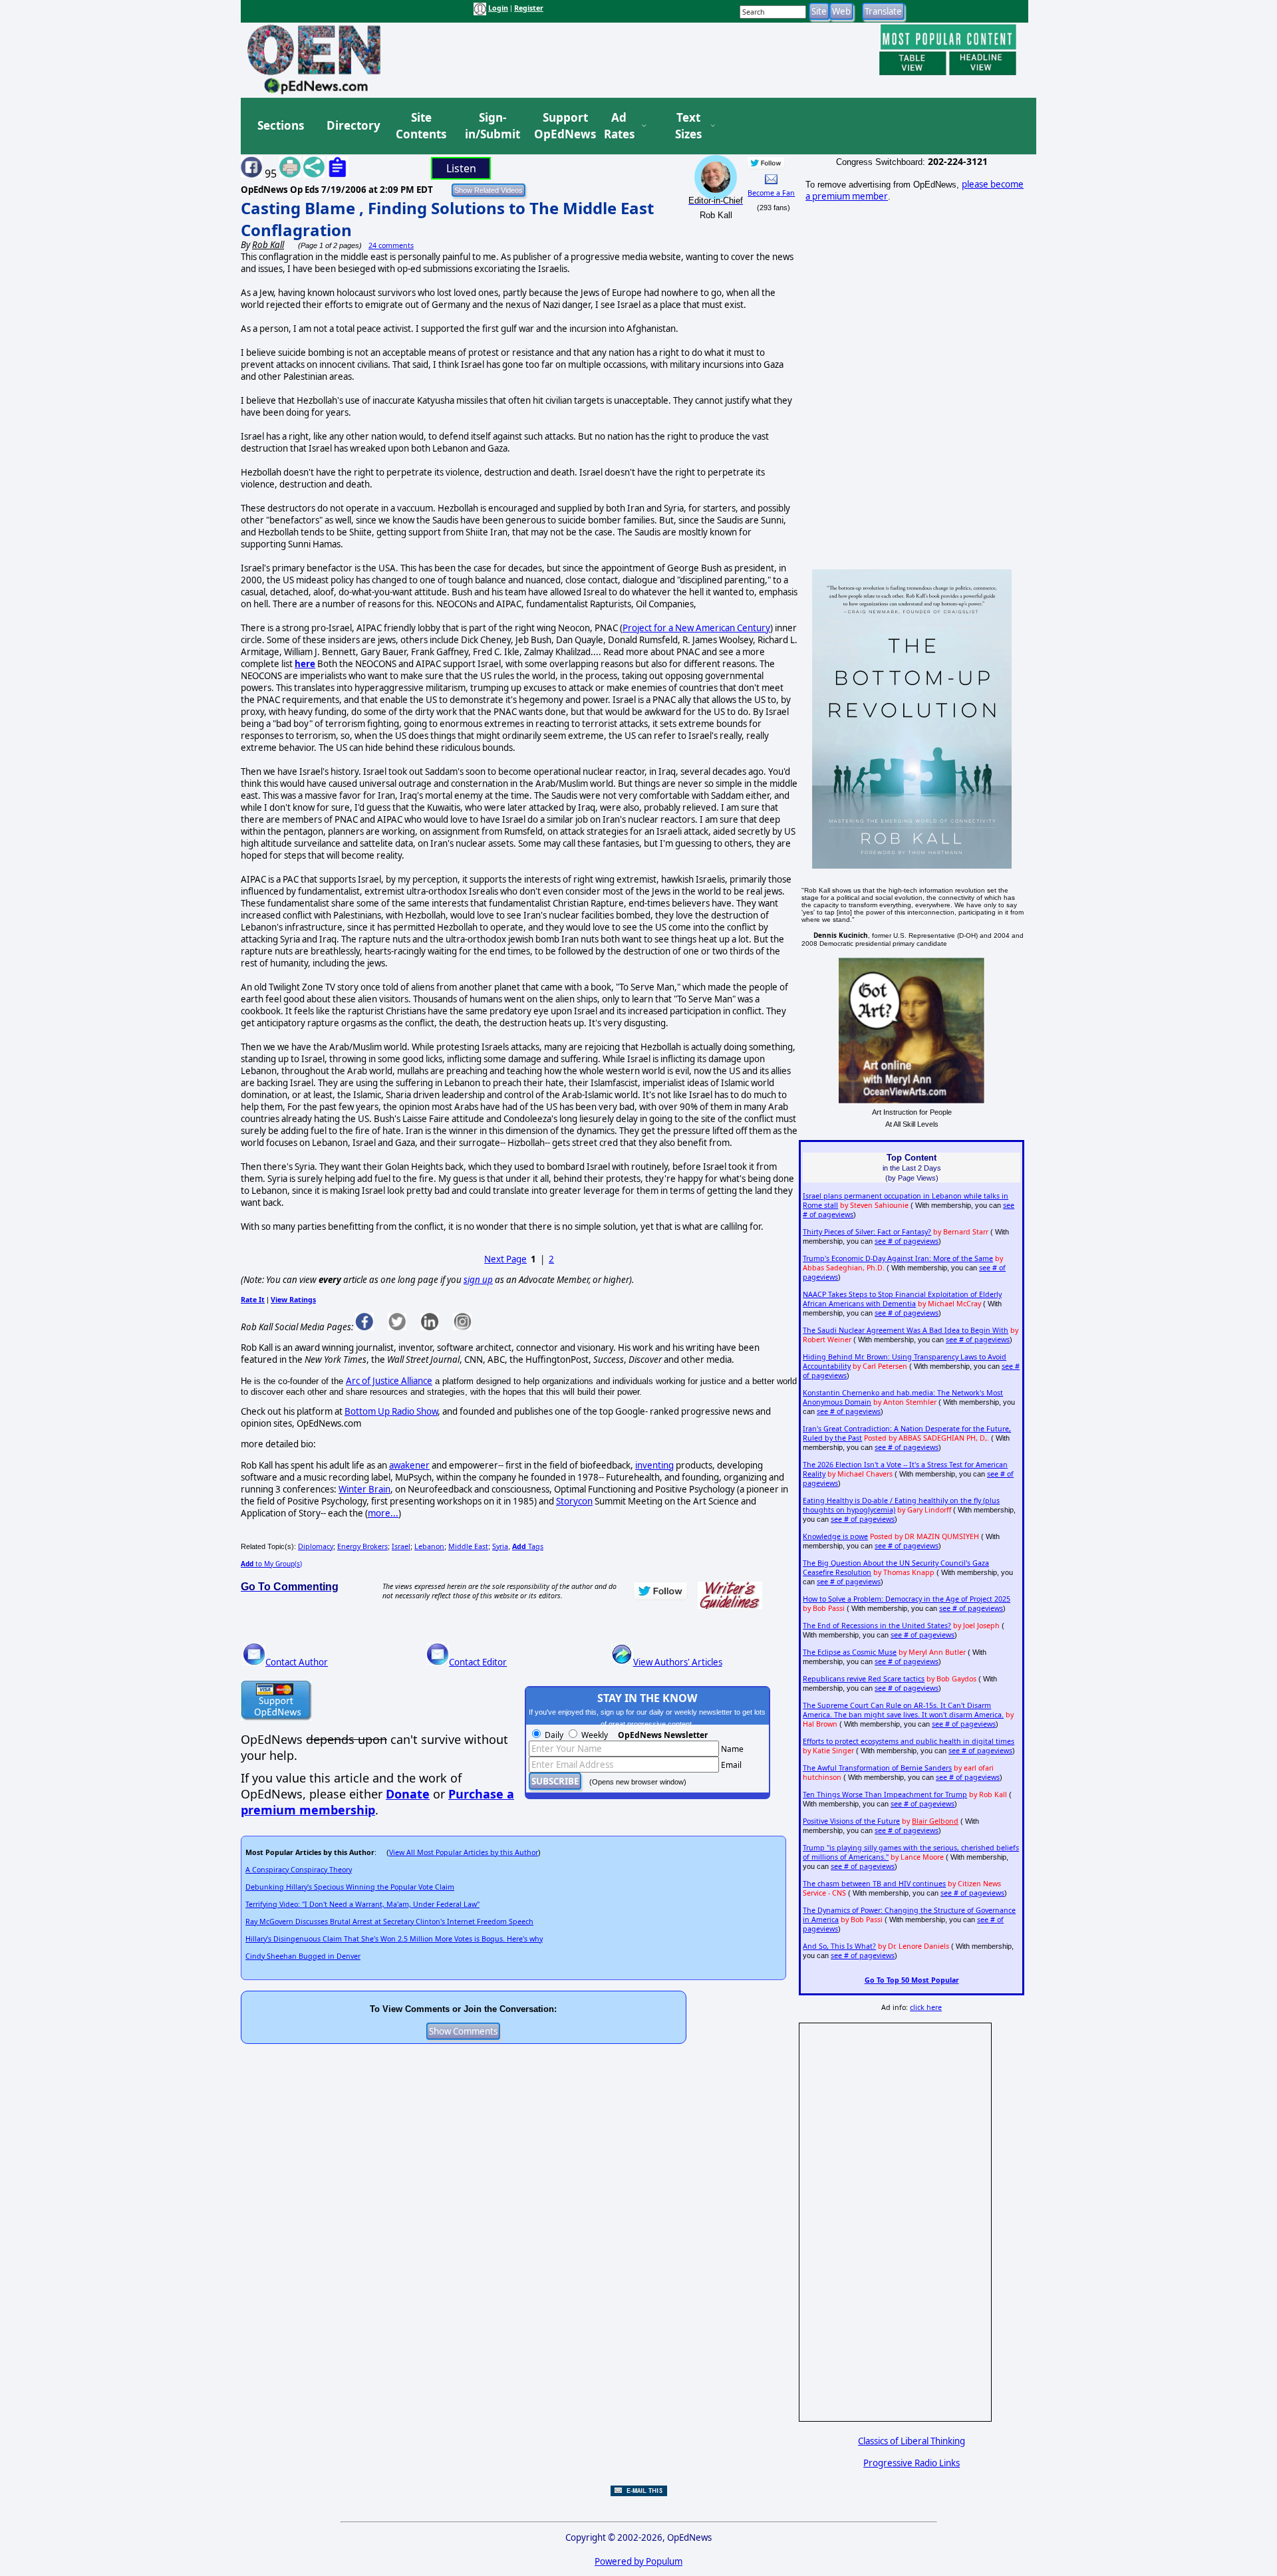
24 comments (391, 245)
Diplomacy (316, 1546)
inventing (654, 1465)
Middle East (468, 1546)
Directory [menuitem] (353, 125)
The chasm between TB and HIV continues (874, 1884)
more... (383, 1513)
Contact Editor (478, 1662)
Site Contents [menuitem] (421, 126)
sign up (478, 1280)
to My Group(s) (271, 1564)
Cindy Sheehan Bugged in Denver (303, 1956)
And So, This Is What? (839, 1946)
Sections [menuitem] (281, 125)
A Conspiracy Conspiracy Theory (299, 1870)
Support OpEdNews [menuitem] (560, 126)
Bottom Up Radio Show (391, 1411)
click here (926, 2007)
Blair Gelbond (935, 1821)
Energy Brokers (362, 1546)
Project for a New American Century (696, 628)
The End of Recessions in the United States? (877, 1626)
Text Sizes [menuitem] (688, 126)
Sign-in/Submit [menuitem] (491, 126)
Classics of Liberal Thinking (912, 2441)
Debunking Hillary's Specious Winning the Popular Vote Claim (350, 1887)
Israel (401, 1546)
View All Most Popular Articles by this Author (464, 1852)
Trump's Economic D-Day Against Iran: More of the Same (898, 1258)
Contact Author (297, 1662)
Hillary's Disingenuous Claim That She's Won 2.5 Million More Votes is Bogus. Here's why (394, 1939)
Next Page (505, 1259)
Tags (528, 1546)
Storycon (574, 1501)
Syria (500, 1546)
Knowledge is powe (835, 1536)
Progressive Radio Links (912, 2463)
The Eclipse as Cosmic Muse (850, 1652)
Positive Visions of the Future (851, 1821)
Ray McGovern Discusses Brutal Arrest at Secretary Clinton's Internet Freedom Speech (389, 1922)
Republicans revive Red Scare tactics (864, 1679)
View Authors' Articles (678, 1662)
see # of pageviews (907, 1241)
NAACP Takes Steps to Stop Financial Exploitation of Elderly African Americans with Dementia (902, 1299)
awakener (409, 1465)
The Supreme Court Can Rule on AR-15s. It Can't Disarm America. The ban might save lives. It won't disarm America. (903, 1710)
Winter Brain (364, 1489)
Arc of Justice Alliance (389, 1381)
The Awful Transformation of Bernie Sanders (877, 1768)
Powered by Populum (638, 2561)
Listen (461, 168)
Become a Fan (771, 193)
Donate (408, 1794)
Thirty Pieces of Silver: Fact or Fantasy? (867, 1232)
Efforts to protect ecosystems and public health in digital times (909, 1741)
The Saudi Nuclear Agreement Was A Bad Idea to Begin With (906, 1330)
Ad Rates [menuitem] (619, 126)
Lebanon (429, 1546)
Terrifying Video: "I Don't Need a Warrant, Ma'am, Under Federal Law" (362, 1904)
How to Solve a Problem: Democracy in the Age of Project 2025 (907, 1599)
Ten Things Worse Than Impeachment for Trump (885, 1794)
